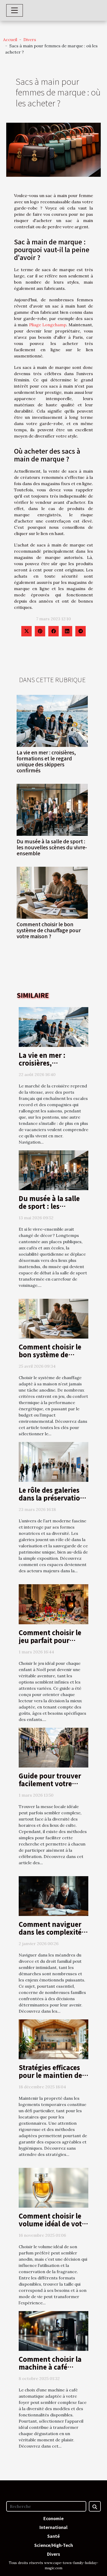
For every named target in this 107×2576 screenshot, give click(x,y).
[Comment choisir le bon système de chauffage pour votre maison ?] (52, 893)
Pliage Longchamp (48, 325)
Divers (30, 40)
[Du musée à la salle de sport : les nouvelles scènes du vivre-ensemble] (52, 810)
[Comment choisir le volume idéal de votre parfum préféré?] (53, 2187)
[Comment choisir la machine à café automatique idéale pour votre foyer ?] (53, 2331)
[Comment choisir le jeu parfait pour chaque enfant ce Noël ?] (53, 1604)
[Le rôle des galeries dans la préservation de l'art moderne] (53, 1462)
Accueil (10, 40)
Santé (53, 2536)
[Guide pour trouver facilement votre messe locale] (53, 1747)
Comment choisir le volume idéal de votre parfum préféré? (53, 2223)
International (53, 2527)
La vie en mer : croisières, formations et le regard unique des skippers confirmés (46, 761)
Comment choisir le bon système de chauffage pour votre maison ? (49, 930)
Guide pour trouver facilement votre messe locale (50, 1783)
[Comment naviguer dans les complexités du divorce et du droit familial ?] (53, 1895)
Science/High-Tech (54, 2545)
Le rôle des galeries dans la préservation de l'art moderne (52, 1498)
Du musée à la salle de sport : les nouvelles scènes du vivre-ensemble (52, 847)
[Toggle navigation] (15, 10)
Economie (53, 2518)
